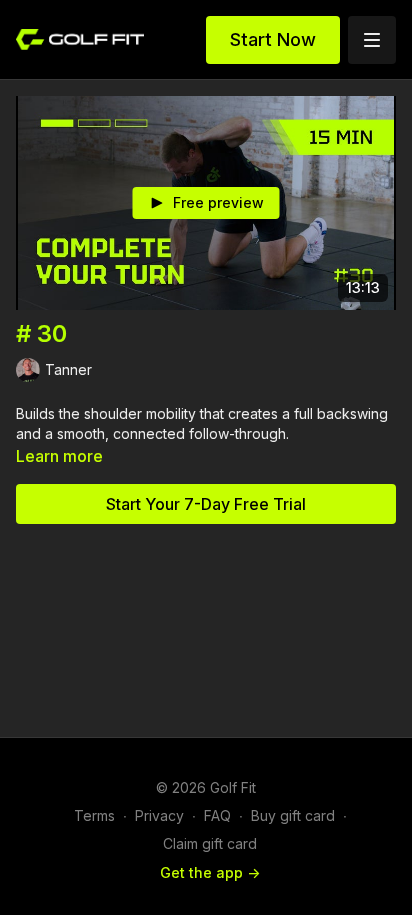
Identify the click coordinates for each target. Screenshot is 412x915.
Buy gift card (293, 815)
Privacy (159, 815)
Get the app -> (210, 872)
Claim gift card (210, 843)
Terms (94, 815)
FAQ (217, 815)
